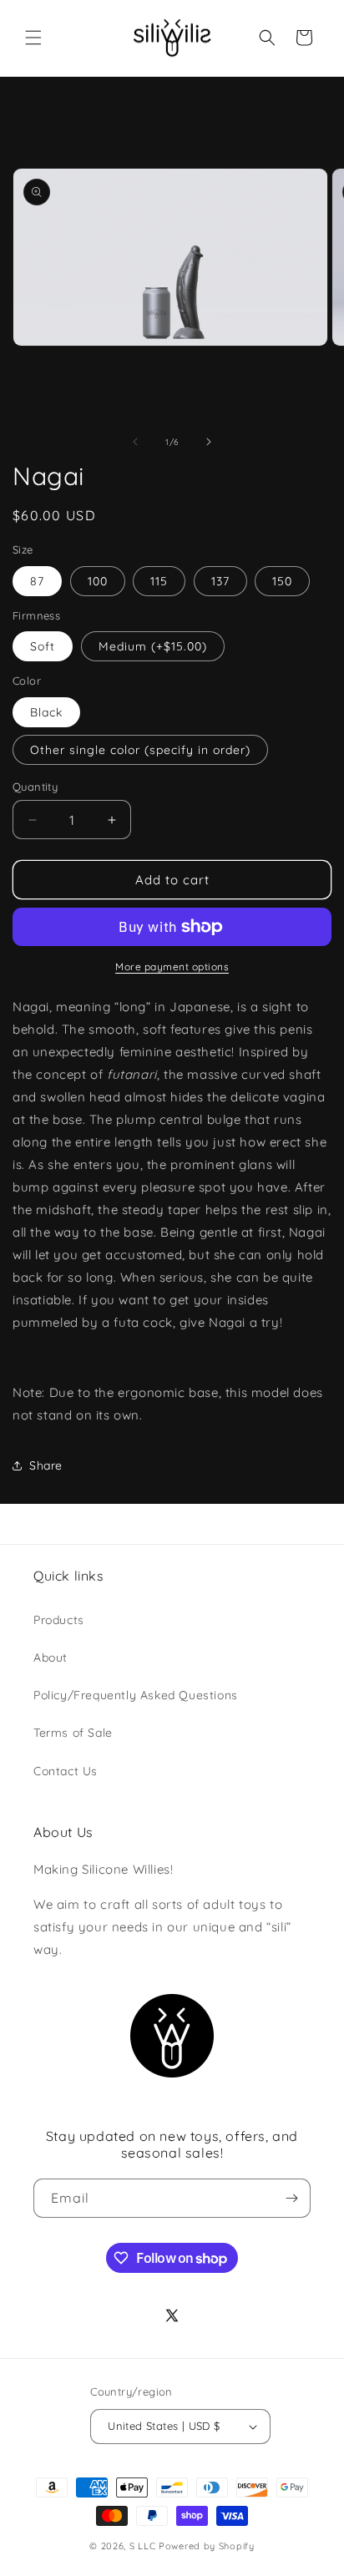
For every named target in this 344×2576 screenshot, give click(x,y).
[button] (33, 38)
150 (282, 581)
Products (59, 1620)
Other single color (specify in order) (140, 750)
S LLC (143, 2546)
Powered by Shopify (207, 2546)
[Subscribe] (291, 2198)
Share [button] (46, 1465)
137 (220, 581)
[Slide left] (135, 442)
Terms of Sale (73, 1733)
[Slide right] (209, 442)
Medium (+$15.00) (153, 646)
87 (37, 581)
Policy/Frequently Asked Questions (136, 1695)
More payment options (172, 967)
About (51, 1657)
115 (159, 581)
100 (98, 581)
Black (46, 712)
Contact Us (66, 1771)
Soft (43, 646)
